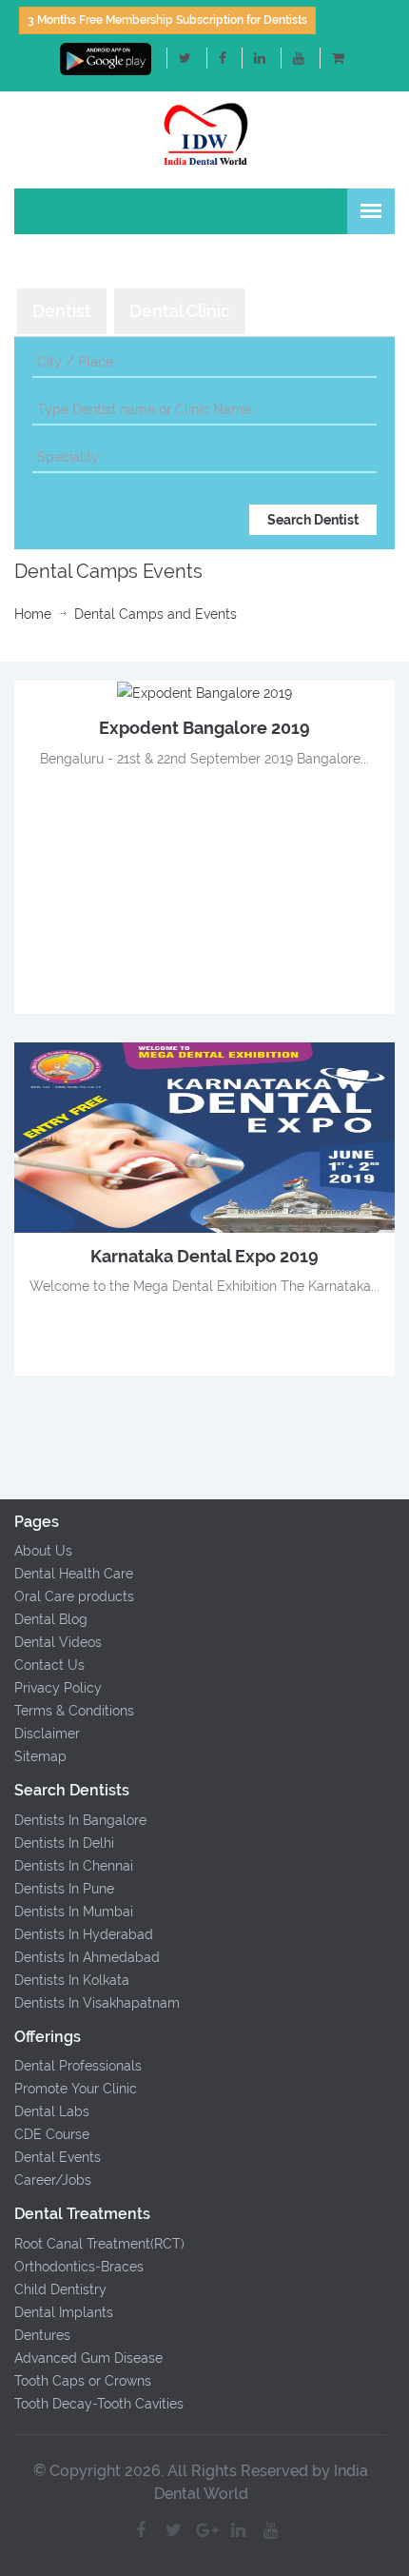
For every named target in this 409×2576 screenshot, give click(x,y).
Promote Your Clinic (76, 2089)
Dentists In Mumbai (74, 1912)
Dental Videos (58, 1642)
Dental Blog (51, 1619)
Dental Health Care (74, 1574)
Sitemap (40, 1756)
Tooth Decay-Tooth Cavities (99, 2404)
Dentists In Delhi (64, 1843)
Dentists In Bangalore (80, 1820)
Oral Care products (74, 1596)
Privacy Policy (58, 1688)
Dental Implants (64, 2312)
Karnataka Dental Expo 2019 (204, 1256)
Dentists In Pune (64, 1889)
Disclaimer (47, 1734)
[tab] (62, 311)
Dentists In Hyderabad (84, 1934)
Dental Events (58, 2157)
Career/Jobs (53, 2180)
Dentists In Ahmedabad (87, 1957)
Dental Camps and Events (156, 614)
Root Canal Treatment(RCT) (99, 2244)
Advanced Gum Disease (88, 2358)
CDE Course (52, 2134)
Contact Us (49, 1665)
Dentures (42, 2335)
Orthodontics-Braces (79, 2267)
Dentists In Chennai (74, 1866)
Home (33, 614)
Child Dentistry (60, 2289)
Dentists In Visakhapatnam (97, 2003)
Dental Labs (52, 2111)
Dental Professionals (78, 2066)
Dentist (62, 311)
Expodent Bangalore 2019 (204, 728)
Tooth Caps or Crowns (83, 2381)
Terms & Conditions (74, 1711)
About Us (43, 1551)
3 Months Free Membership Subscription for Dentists (167, 20)
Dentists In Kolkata (72, 1980)
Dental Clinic (180, 311)
